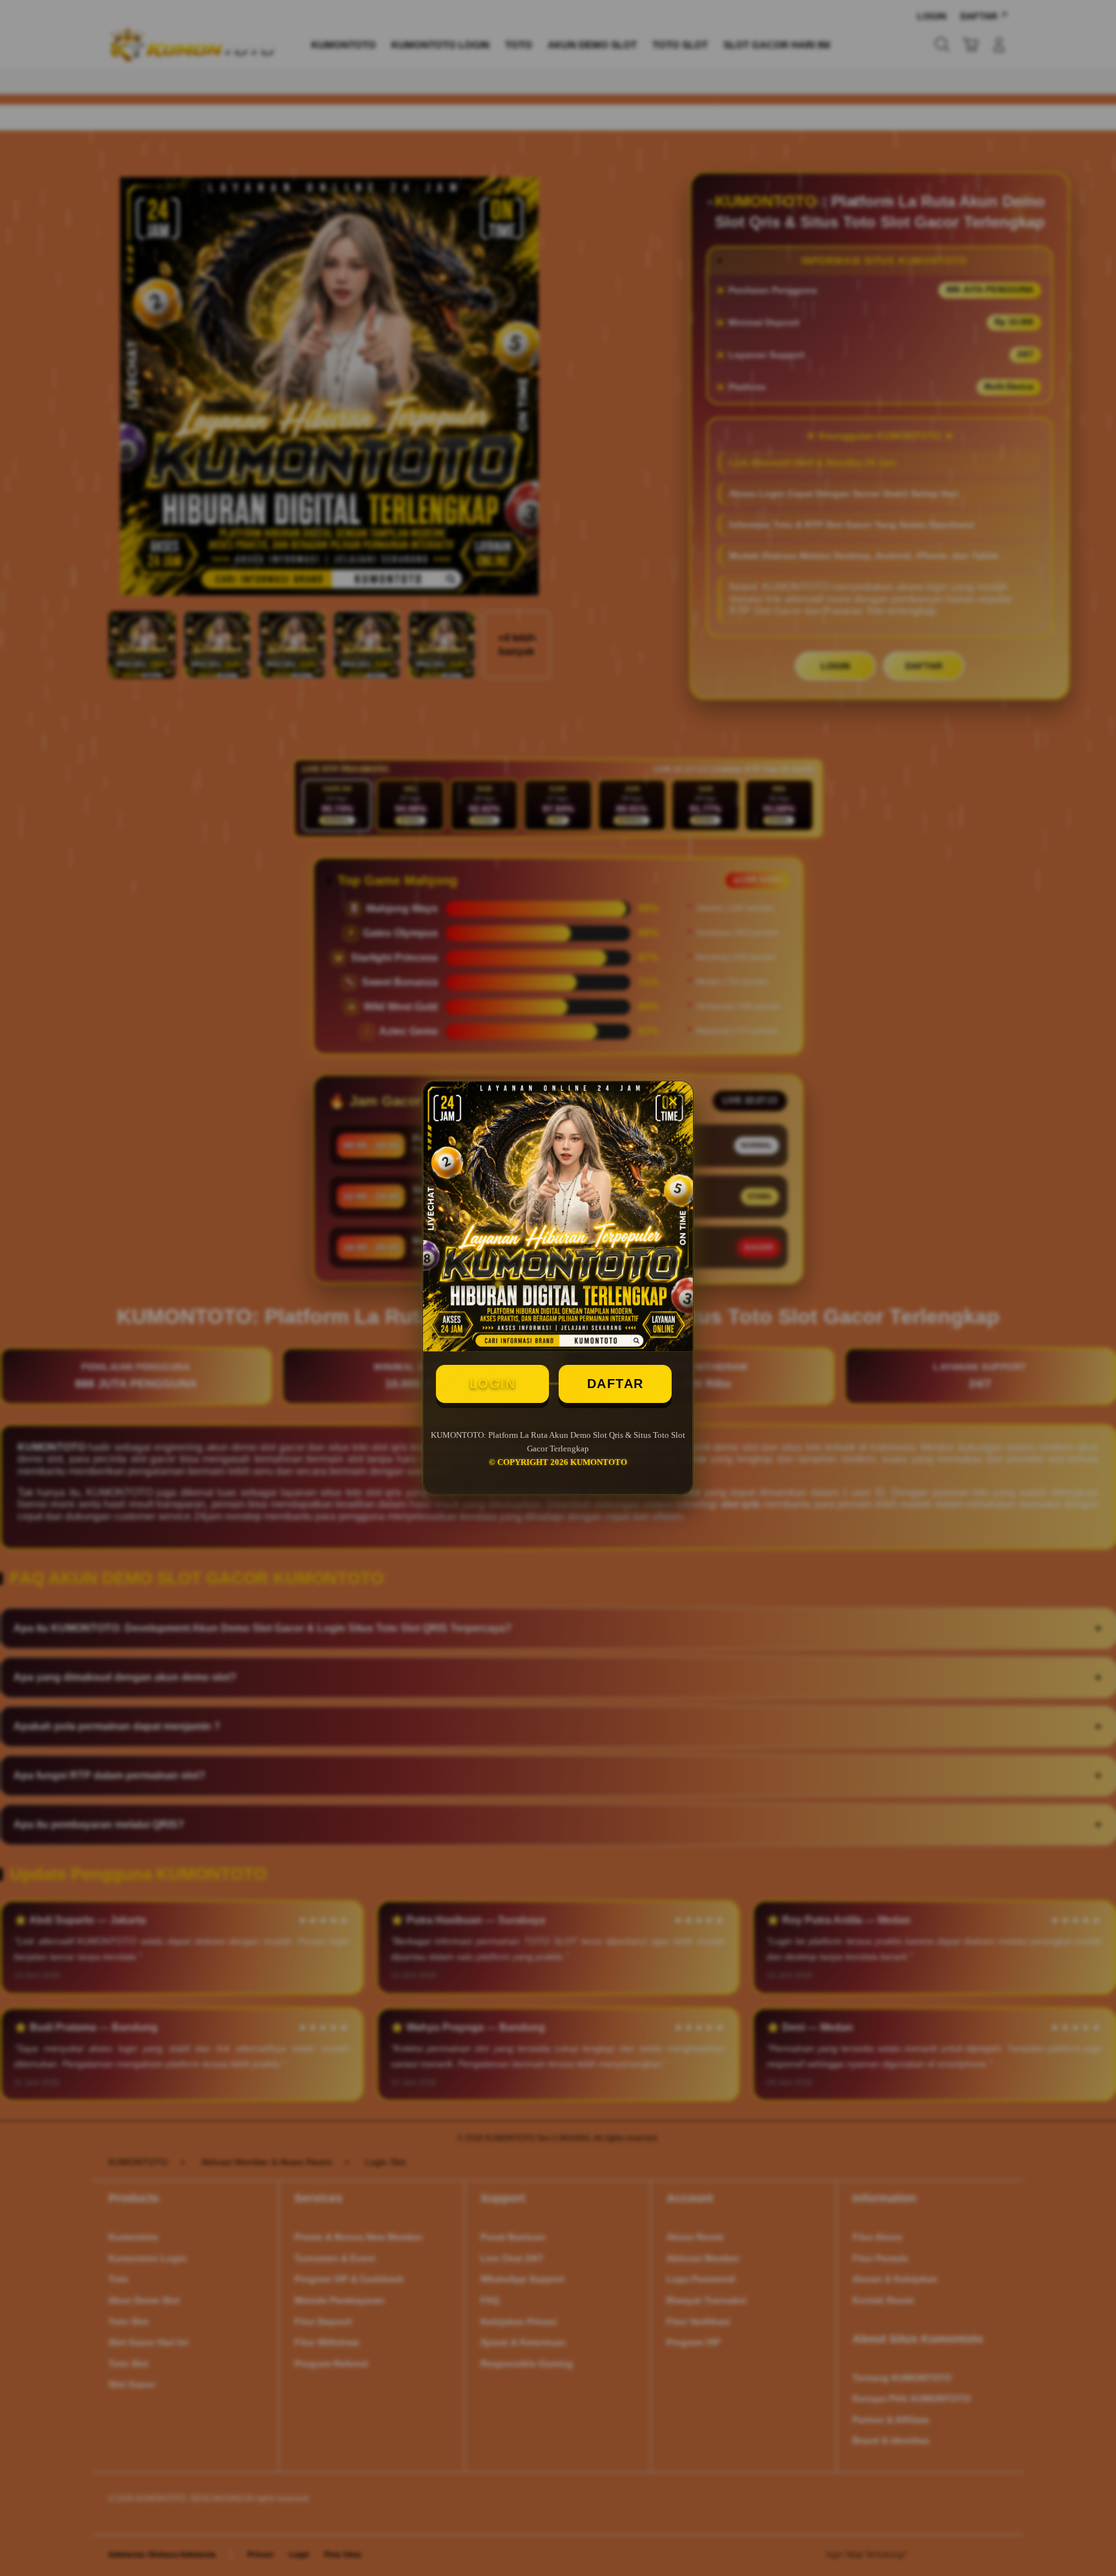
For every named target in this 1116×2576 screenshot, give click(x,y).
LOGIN (493, 1384)
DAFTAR (615, 1384)
